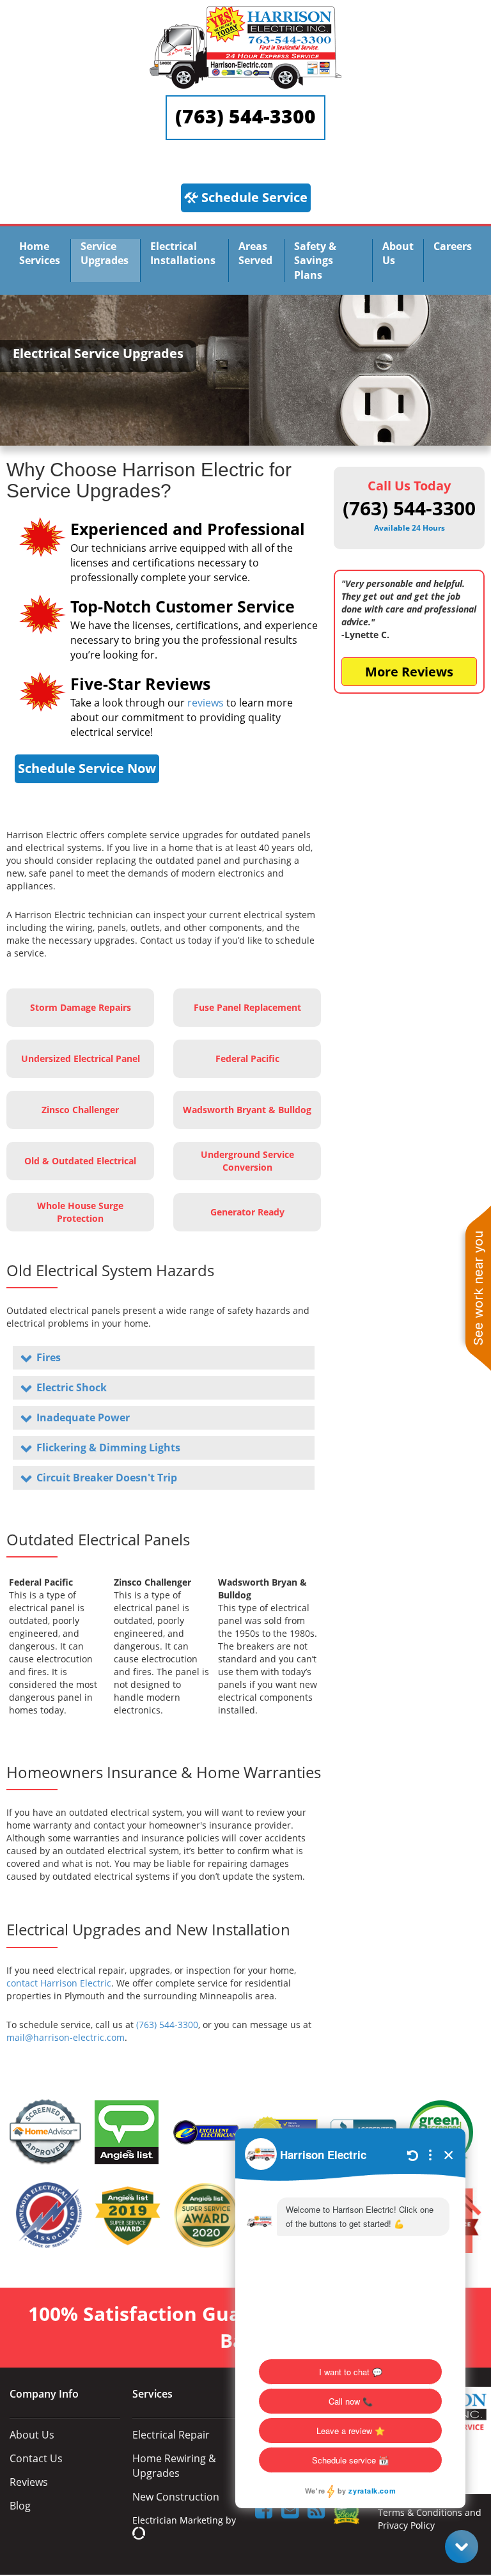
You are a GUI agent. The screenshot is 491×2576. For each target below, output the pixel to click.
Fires (49, 1357)
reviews (206, 703)
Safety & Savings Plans (315, 261)
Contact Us (36, 2458)
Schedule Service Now (87, 768)
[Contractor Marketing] (139, 2533)
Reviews (29, 2482)
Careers (453, 246)
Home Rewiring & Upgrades (174, 2466)
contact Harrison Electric (59, 1983)
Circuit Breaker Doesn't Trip (107, 1478)
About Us (398, 253)
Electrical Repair (171, 2435)
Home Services (40, 253)
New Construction (176, 2497)
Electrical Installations (183, 253)
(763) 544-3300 (245, 116)
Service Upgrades (105, 253)
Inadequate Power (83, 1417)
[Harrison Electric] (245, 12)
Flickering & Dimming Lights (108, 1448)
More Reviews (409, 672)
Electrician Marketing (178, 2520)
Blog (20, 2506)
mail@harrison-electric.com (66, 2037)
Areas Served (255, 253)
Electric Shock (72, 1387)
